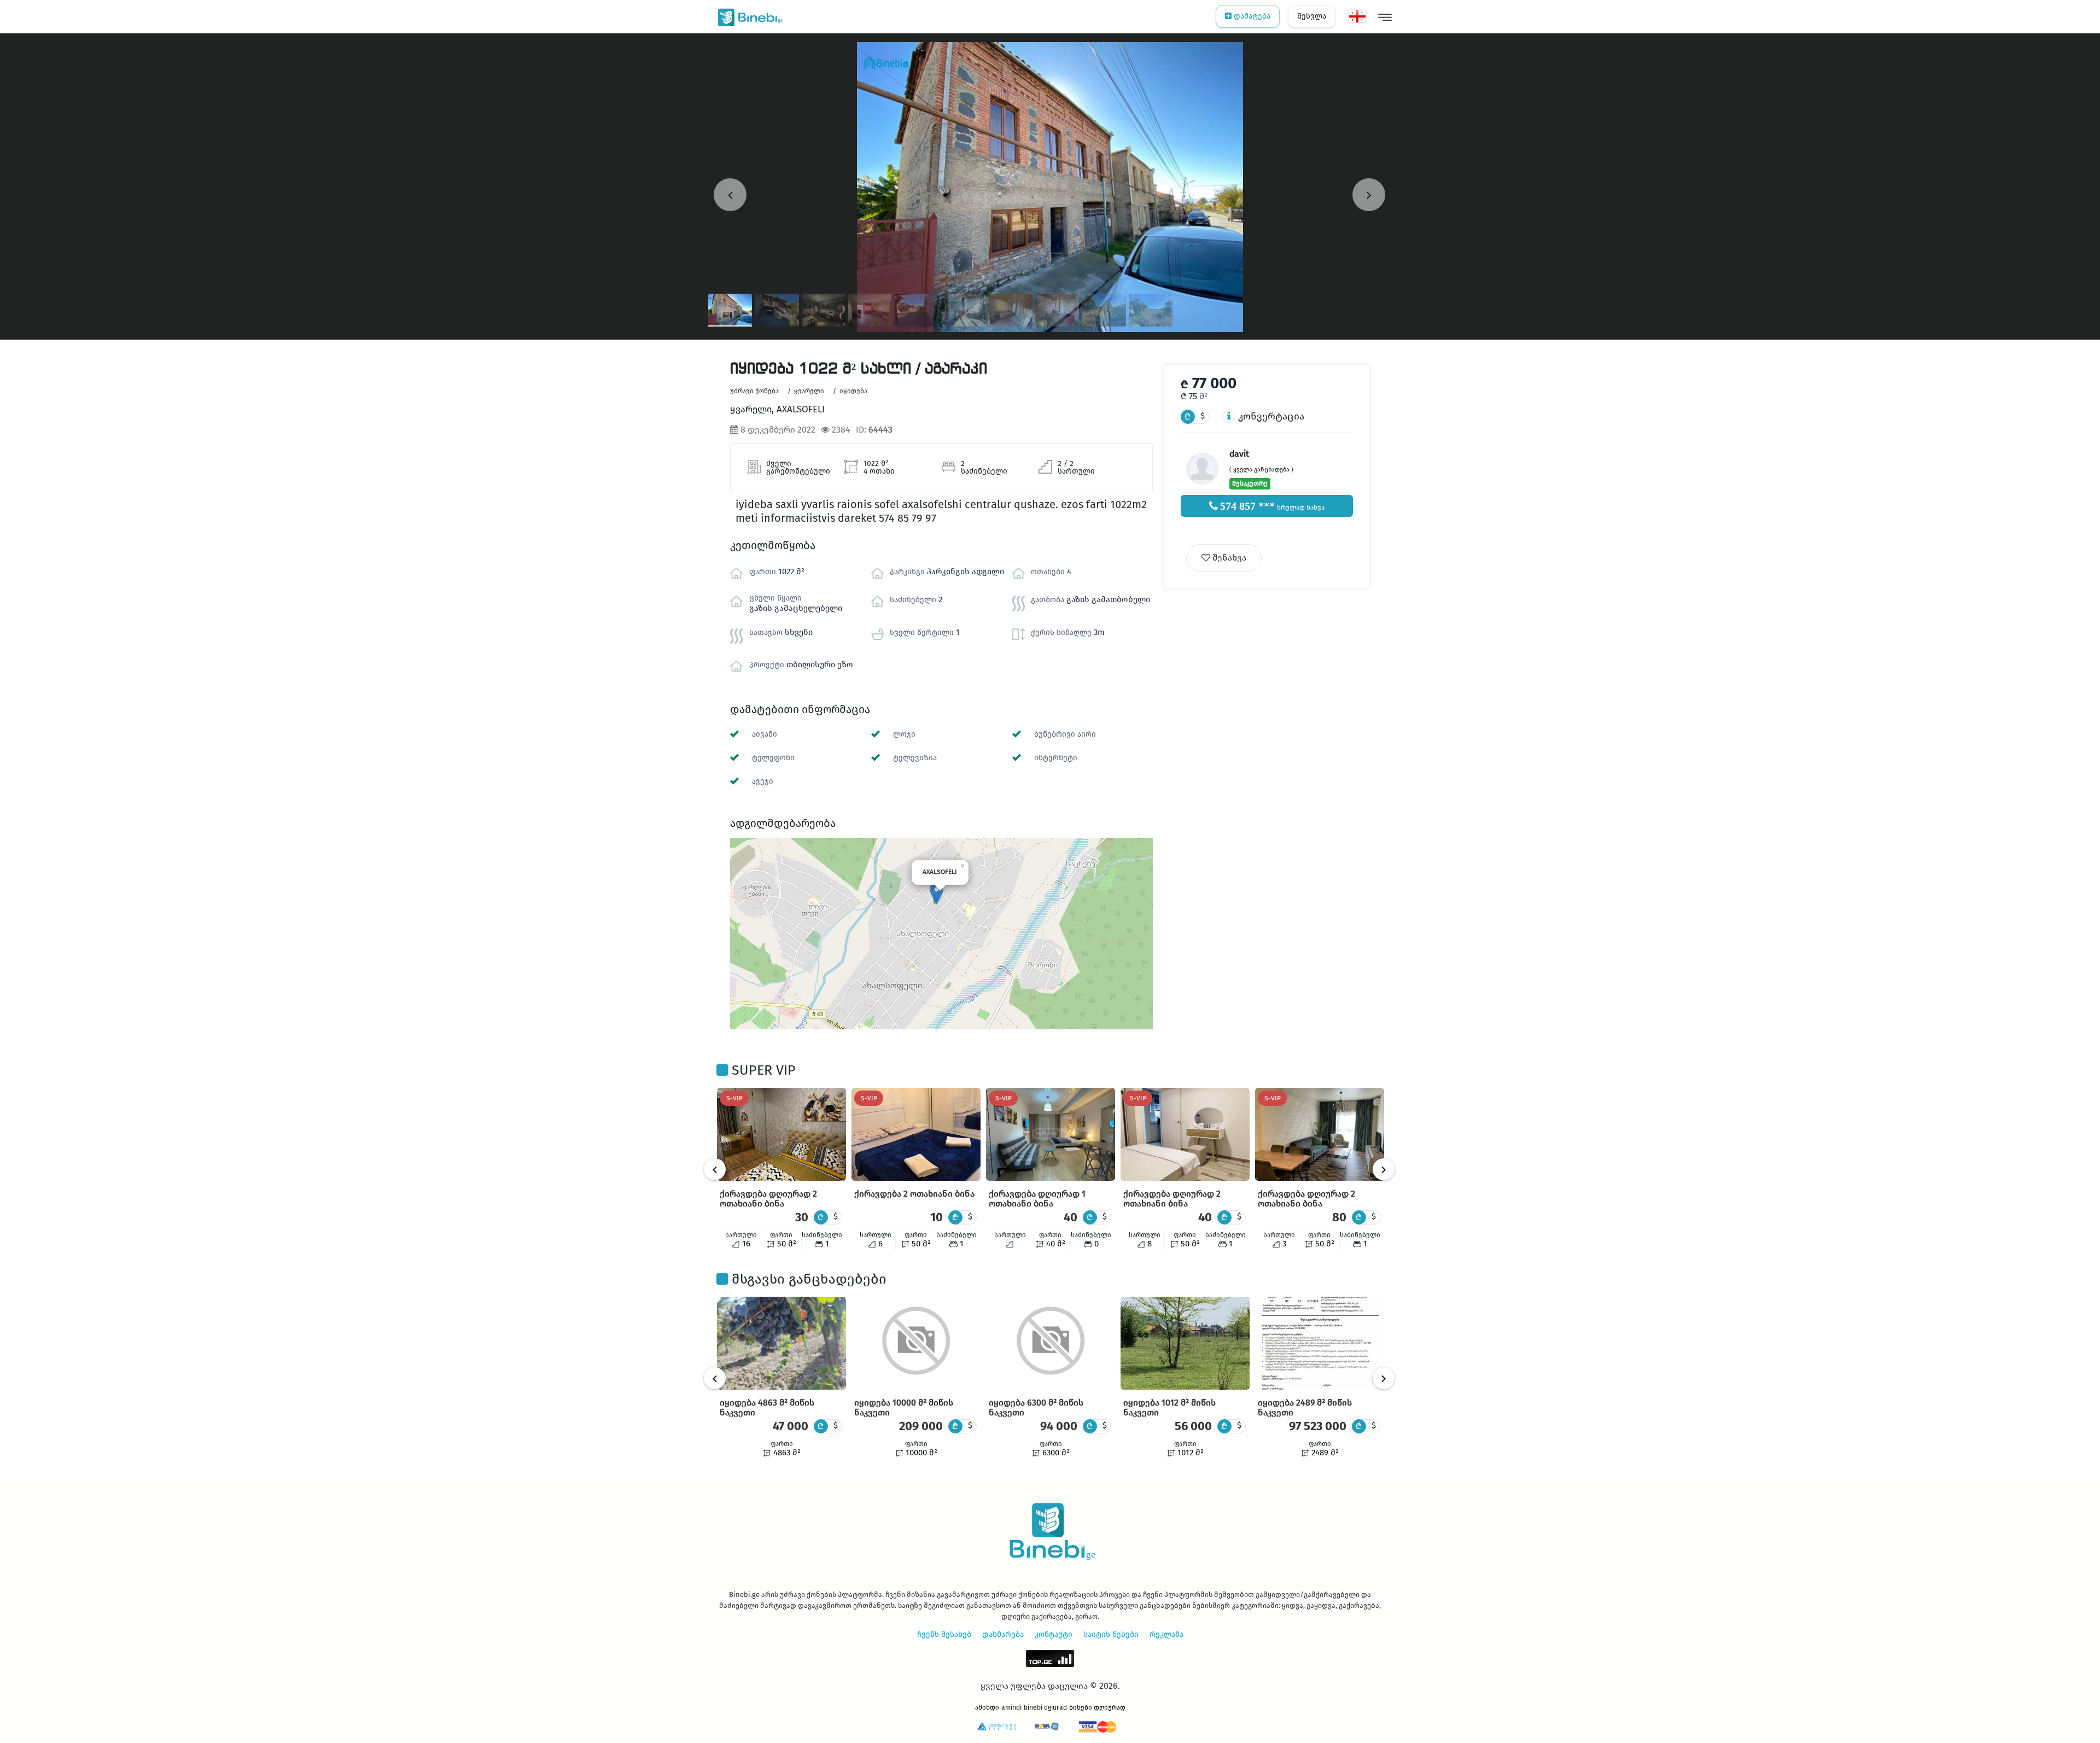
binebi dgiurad (1045, 1707)
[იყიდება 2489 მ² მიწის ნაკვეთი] (1320, 1343)
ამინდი (987, 1707)
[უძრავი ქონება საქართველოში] (748, 16)
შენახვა (1228, 558)
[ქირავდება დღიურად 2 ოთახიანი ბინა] (781, 1134)
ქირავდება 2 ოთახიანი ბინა (914, 1194)
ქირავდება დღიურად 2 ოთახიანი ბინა (768, 1199)
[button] (937, 893)
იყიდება (853, 391)
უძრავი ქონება (754, 391)
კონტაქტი (1054, 1634)
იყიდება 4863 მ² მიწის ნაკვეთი (767, 1407)
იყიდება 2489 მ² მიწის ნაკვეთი (1305, 1407)
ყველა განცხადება (1261, 470)
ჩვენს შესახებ (944, 1634)
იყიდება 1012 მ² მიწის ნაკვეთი (1169, 1407)
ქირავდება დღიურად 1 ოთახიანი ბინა (1037, 1199)
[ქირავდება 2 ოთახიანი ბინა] (916, 1134)
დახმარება (1003, 1634)
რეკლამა (1166, 1634)
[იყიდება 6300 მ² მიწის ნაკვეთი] (1051, 1343)
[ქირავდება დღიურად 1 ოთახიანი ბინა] (1051, 1134)
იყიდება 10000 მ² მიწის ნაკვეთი (904, 1407)
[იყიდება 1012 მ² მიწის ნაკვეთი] (1185, 1343)
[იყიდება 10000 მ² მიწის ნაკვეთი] (916, 1343)
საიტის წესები (1111, 1634)
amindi (1011, 1707)
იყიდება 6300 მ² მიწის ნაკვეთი (1036, 1407)
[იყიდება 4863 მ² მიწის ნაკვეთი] (781, 1343)
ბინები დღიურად (1097, 1707)
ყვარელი (809, 391)
